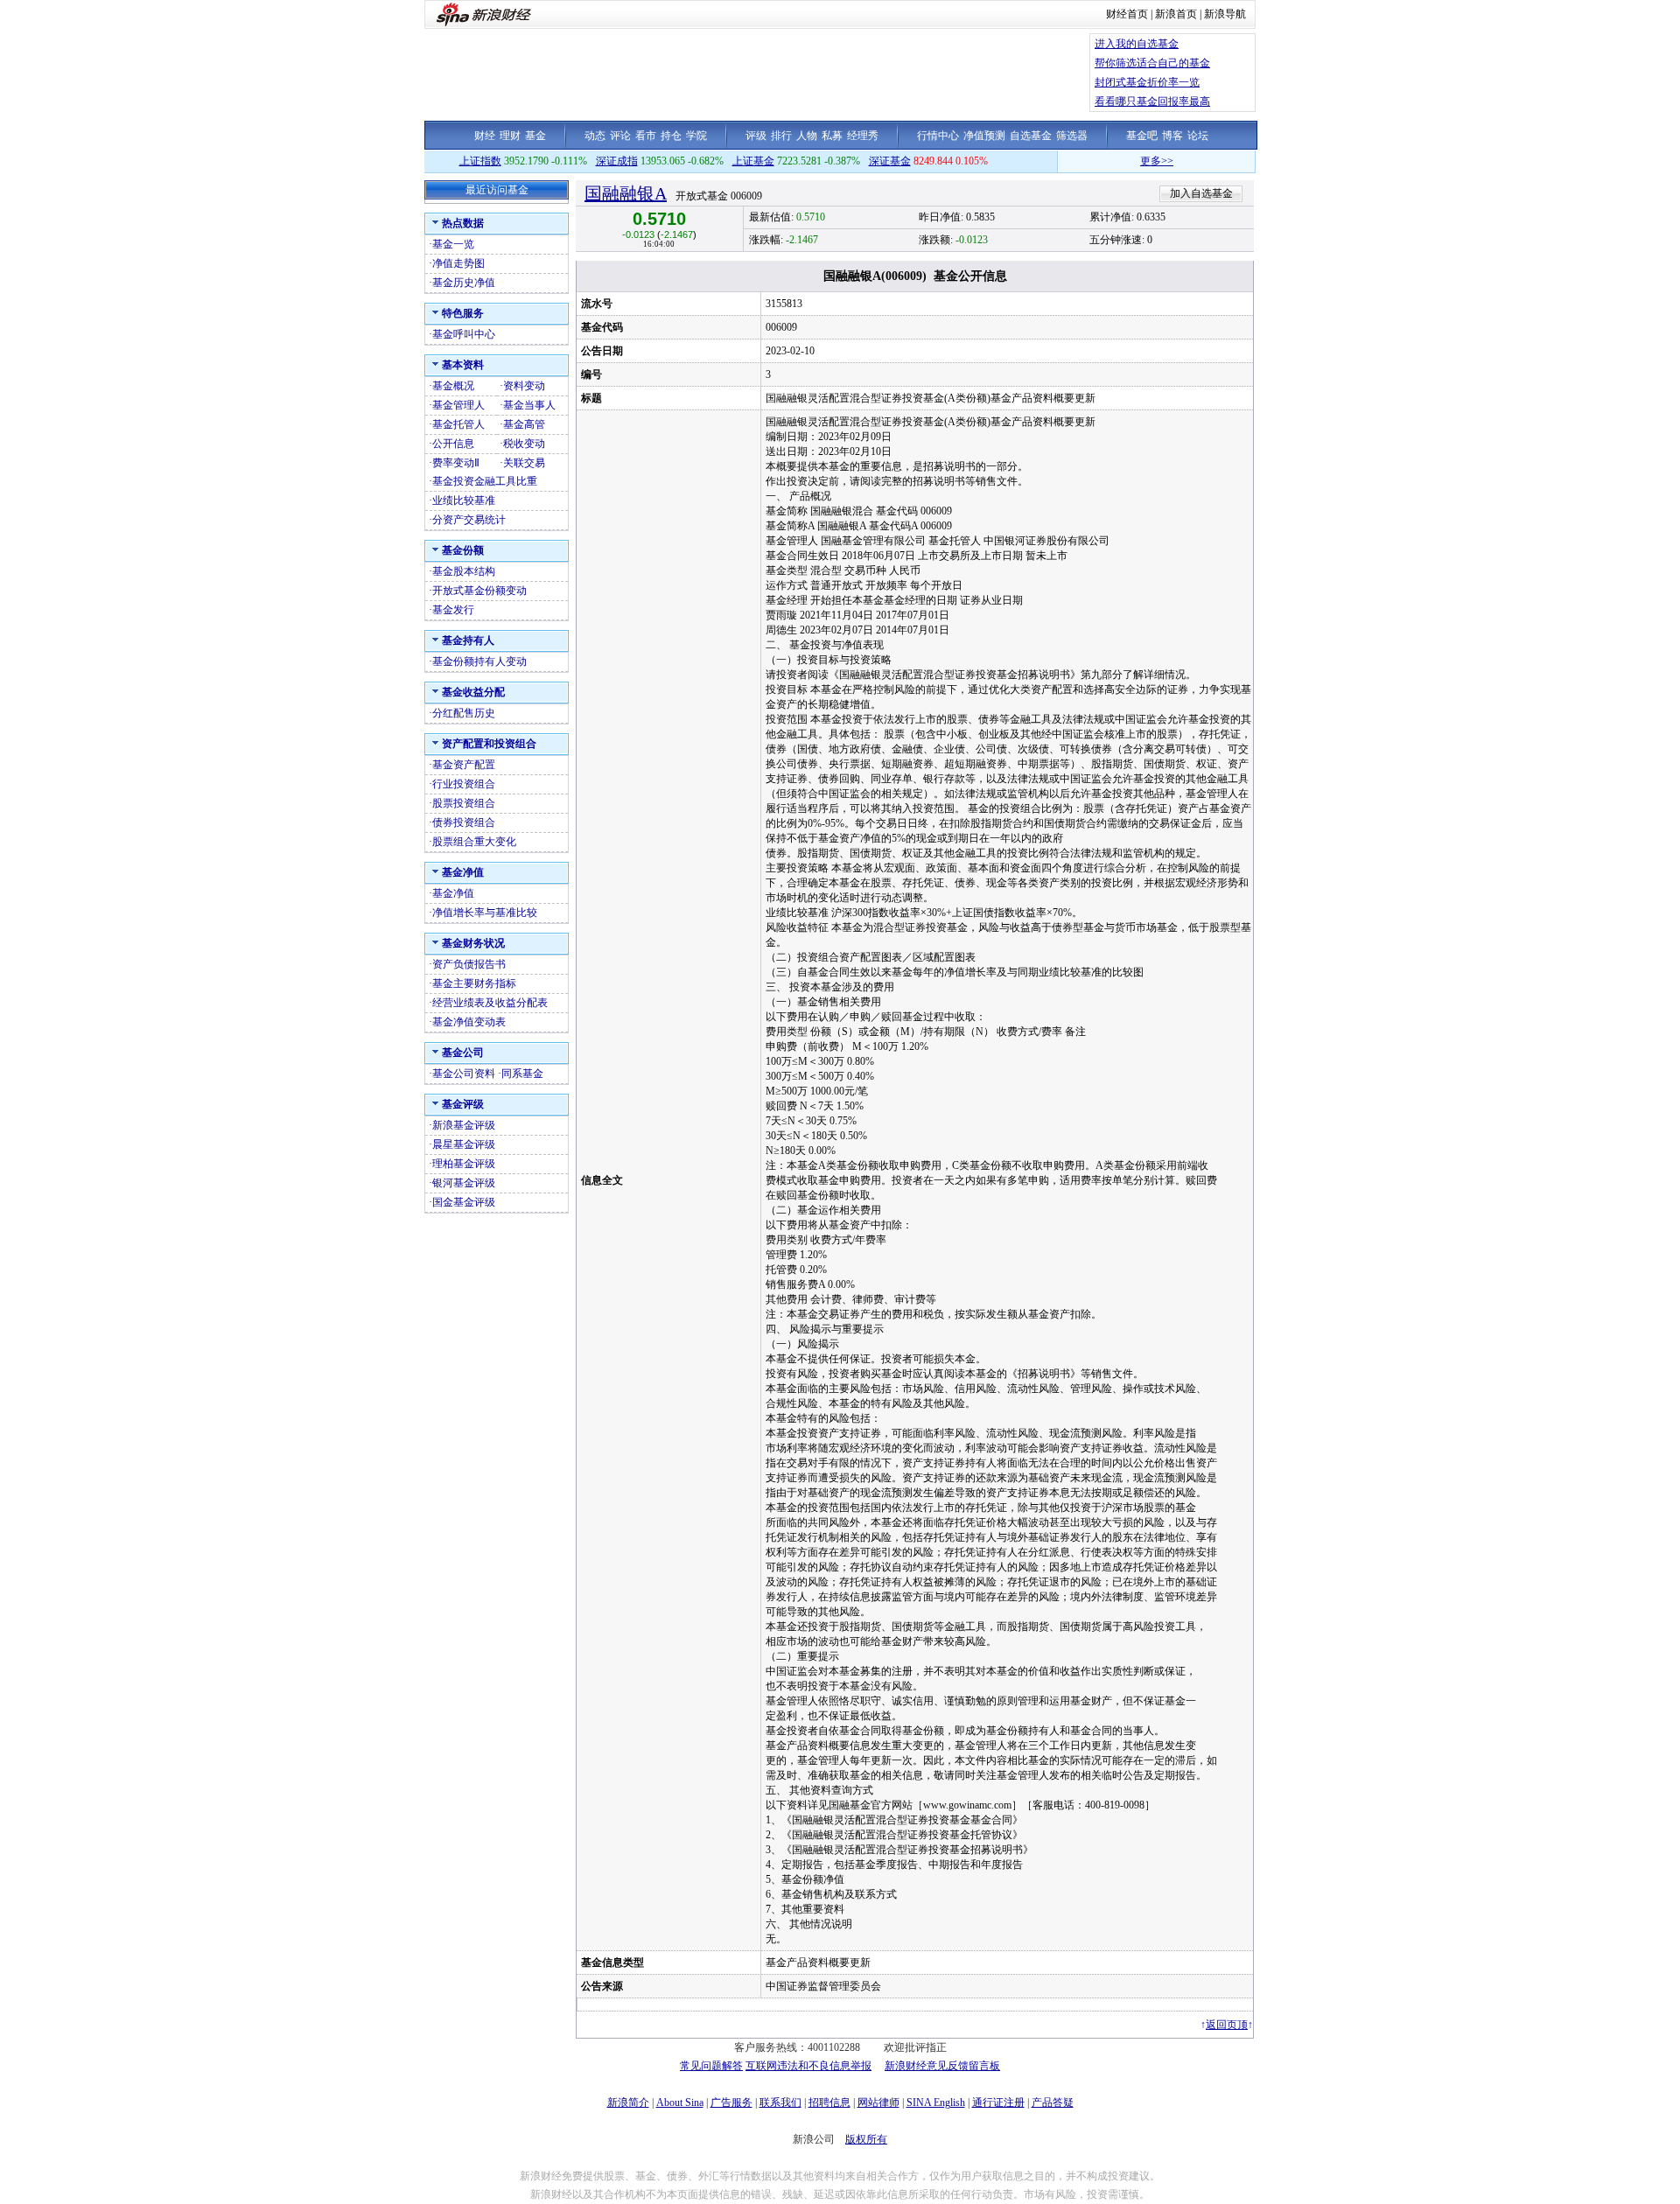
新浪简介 (628, 2103)
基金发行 (453, 610)
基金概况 (453, 386)
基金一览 (453, 244)
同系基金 (522, 1074)
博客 (1172, 136)
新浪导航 (1225, 14)
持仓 (671, 136)
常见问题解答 (711, 2066)
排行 (781, 136)
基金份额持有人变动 (479, 661)
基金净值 (453, 893)
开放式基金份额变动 (479, 591)
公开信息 (453, 444)
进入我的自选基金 (1137, 44)
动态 (595, 136)
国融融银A (626, 193)
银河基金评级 (464, 1183)
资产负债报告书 (469, 964)
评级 (756, 136)
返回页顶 (1227, 2025)
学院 (696, 136)
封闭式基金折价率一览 (1147, 82)
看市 (646, 136)
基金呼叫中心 (464, 334)
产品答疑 (1053, 2103)
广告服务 (731, 2103)
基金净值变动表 (469, 1022)
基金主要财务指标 (474, 983)
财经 (485, 136)
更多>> (1117, 161)
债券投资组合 (464, 822)
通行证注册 (998, 2103)
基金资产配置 (464, 765)
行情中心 (938, 136)
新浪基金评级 (464, 1125)
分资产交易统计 (469, 520)
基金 (535, 136)
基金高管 (524, 424)
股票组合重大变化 (474, 842)
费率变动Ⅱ (456, 463)
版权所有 (866, 2139)
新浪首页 (1176, 14)
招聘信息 (829, 2103)
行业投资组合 (464, 784)
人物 (807, 136)
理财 (510, 136)
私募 (832, 136)
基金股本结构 (464, 571)
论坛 (1198, 136)
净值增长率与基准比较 (485, 913)
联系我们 (780, 2103)
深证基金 (890, 161)
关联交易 (524, 463)
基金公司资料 (464, 1074)
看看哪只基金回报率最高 (1152, 101)
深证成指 (617, 161)
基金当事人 (529, 405)
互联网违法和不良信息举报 (808, 2066)
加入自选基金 (1201, 193)
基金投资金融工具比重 (485, 481)
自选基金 (1031, 136)
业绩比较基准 (464, 500)
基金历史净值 (464, 283)
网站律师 (878, 2103)
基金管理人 (458, 405)
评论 (620, 136)
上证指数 (480, 161)
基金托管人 (458, 424)
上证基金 (753, 161)
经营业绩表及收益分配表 (490, 1003)
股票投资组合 (464, 803)
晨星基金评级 (464, 1144)
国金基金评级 (464, 1202)
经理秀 (863, 136)
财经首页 (1127, 14)
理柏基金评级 (464, 1164)
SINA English (936, 2103)
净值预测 (984, 136)
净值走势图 (458, 263)
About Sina (680, 2103)
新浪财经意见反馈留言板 (942, 2066)
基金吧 (1142, 136)
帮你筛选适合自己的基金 (1152, 63)
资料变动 (524, 386)
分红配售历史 (464, 713)
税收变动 (524, 444)
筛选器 (1072, 136)
